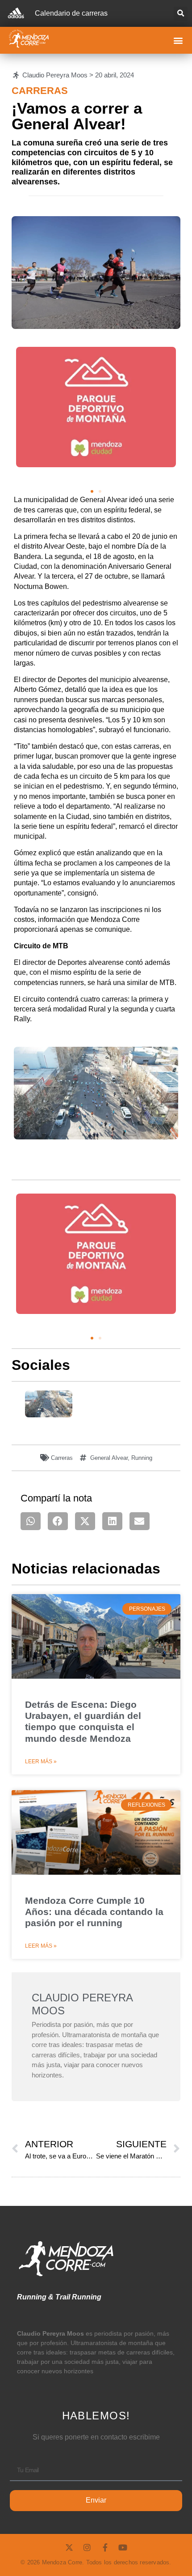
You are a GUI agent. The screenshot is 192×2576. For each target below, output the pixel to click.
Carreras (40, 91)
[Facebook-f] (105, 2547)
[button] (181, 14)
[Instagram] (87, 2547)
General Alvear (109, 1458)
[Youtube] (123, 2547)
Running (142, 1458)
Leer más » (41, 1761)
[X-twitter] (69, 2547)
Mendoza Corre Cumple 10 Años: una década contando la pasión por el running (94, 1912)
